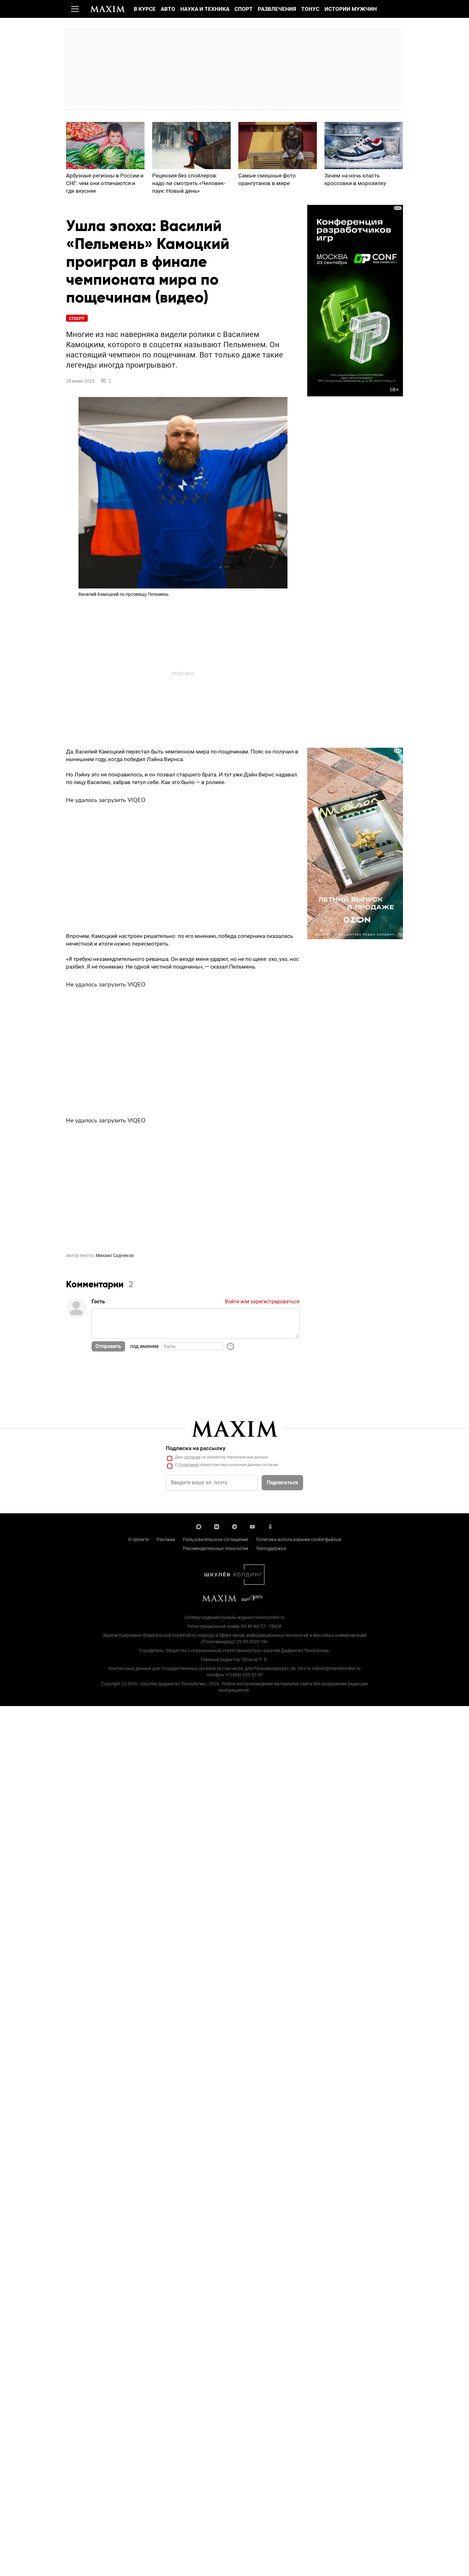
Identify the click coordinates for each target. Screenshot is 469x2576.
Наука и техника (205, 9)
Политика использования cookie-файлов (298, 1539)
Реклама (166, 1539)
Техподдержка (271, 1548)
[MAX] (199, 1526)
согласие (192, 1457)
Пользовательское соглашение (216, 1539)
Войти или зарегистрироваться (262, 1302)
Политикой (188, 1465)
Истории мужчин (351, 9)
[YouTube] (252, 1526)
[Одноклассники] (270, 1526)
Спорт (244, 9)
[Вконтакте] (217, 1526)
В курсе (145, 9)
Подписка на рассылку (196, 1448)
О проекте (139, 1539)
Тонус (310, 9)
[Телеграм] (234, 1526)
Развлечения (277, 9)
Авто (168, 9)
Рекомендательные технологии (216, 1548)
